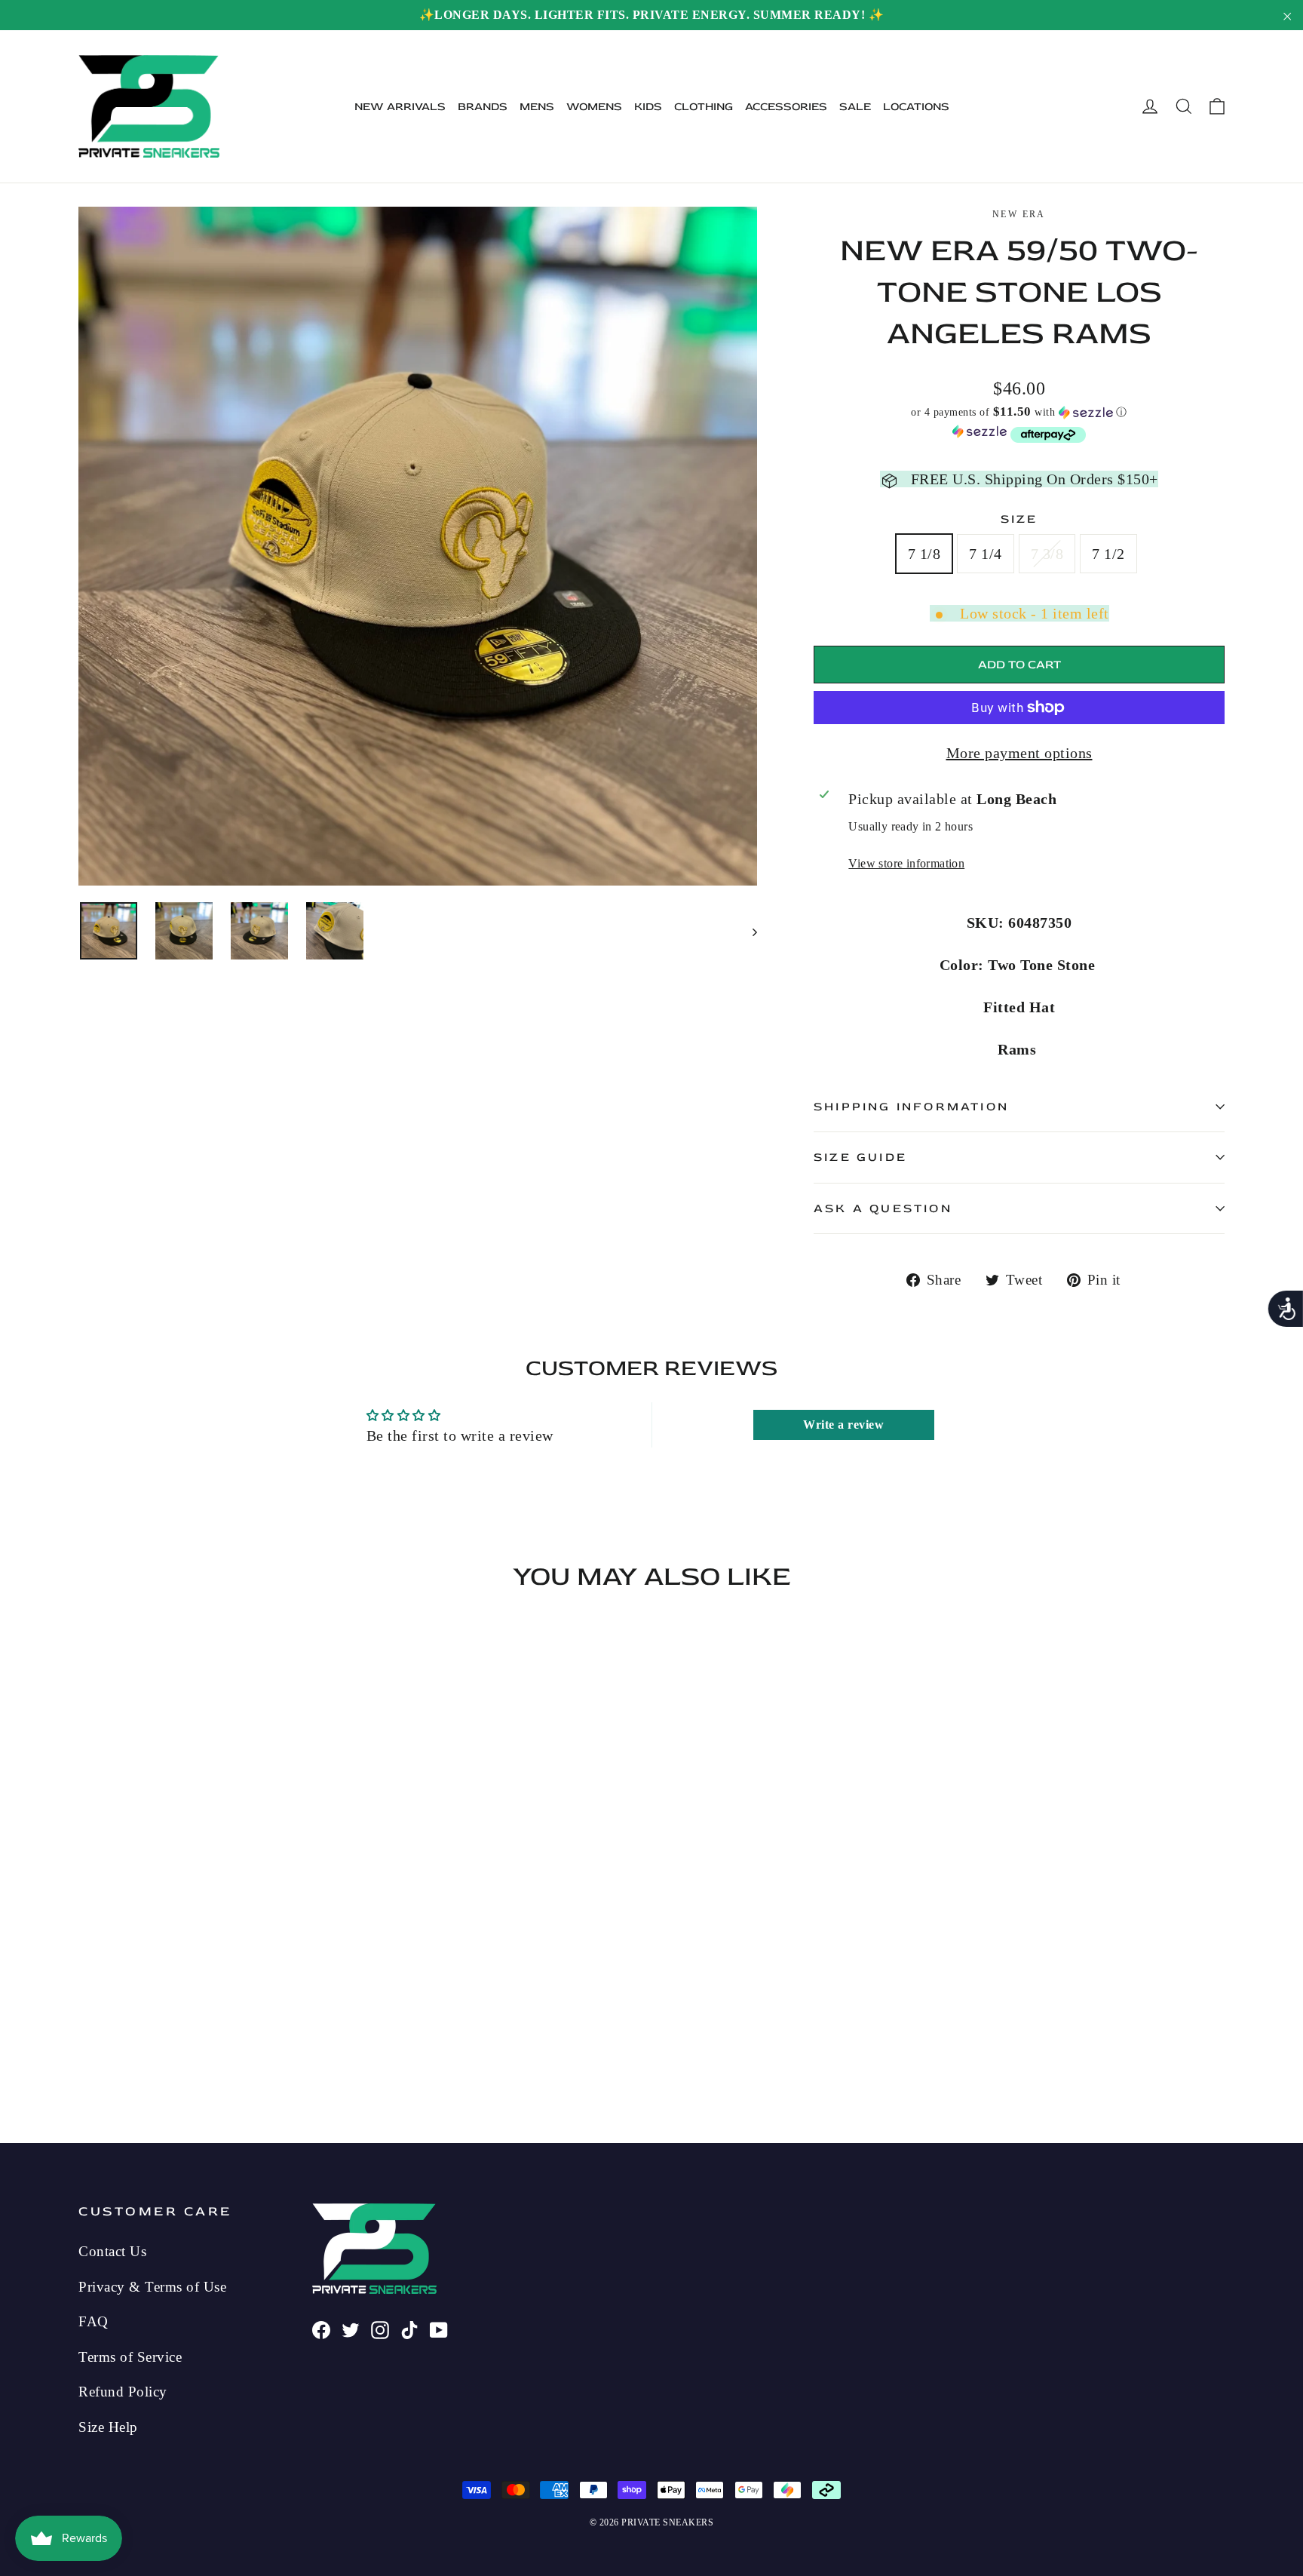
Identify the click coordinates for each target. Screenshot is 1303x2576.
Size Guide (860, 1157)
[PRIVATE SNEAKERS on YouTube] (439, 2328)
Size (1019, 519)
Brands (483, 107)
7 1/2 (1108, 554)
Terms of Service (130, 2357)
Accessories (786, 107)
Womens (594, 107)
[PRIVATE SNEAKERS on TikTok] (409, 2328)
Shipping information (911, 1107)
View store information (906, 863)
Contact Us (112, 2251)
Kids (648, 107)
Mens (537, 107)
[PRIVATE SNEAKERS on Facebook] (321, 2328)
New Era (1019, 214)
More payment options (1019, 753)
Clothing (704, 107)
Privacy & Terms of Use (152, 2287)
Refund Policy (123, 2392)
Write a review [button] (843, 1425)
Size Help (108, 2427)
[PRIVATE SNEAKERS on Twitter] (351, 2328)
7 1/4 (986, 554)
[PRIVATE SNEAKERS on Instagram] (380, 2328)
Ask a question (883, 1208)
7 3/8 (1047, 554)
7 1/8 (924, 554)
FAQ (94, 2321)
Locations (916, 107)
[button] (1019, 412)
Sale (855, 107)
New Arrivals (400, 107)
